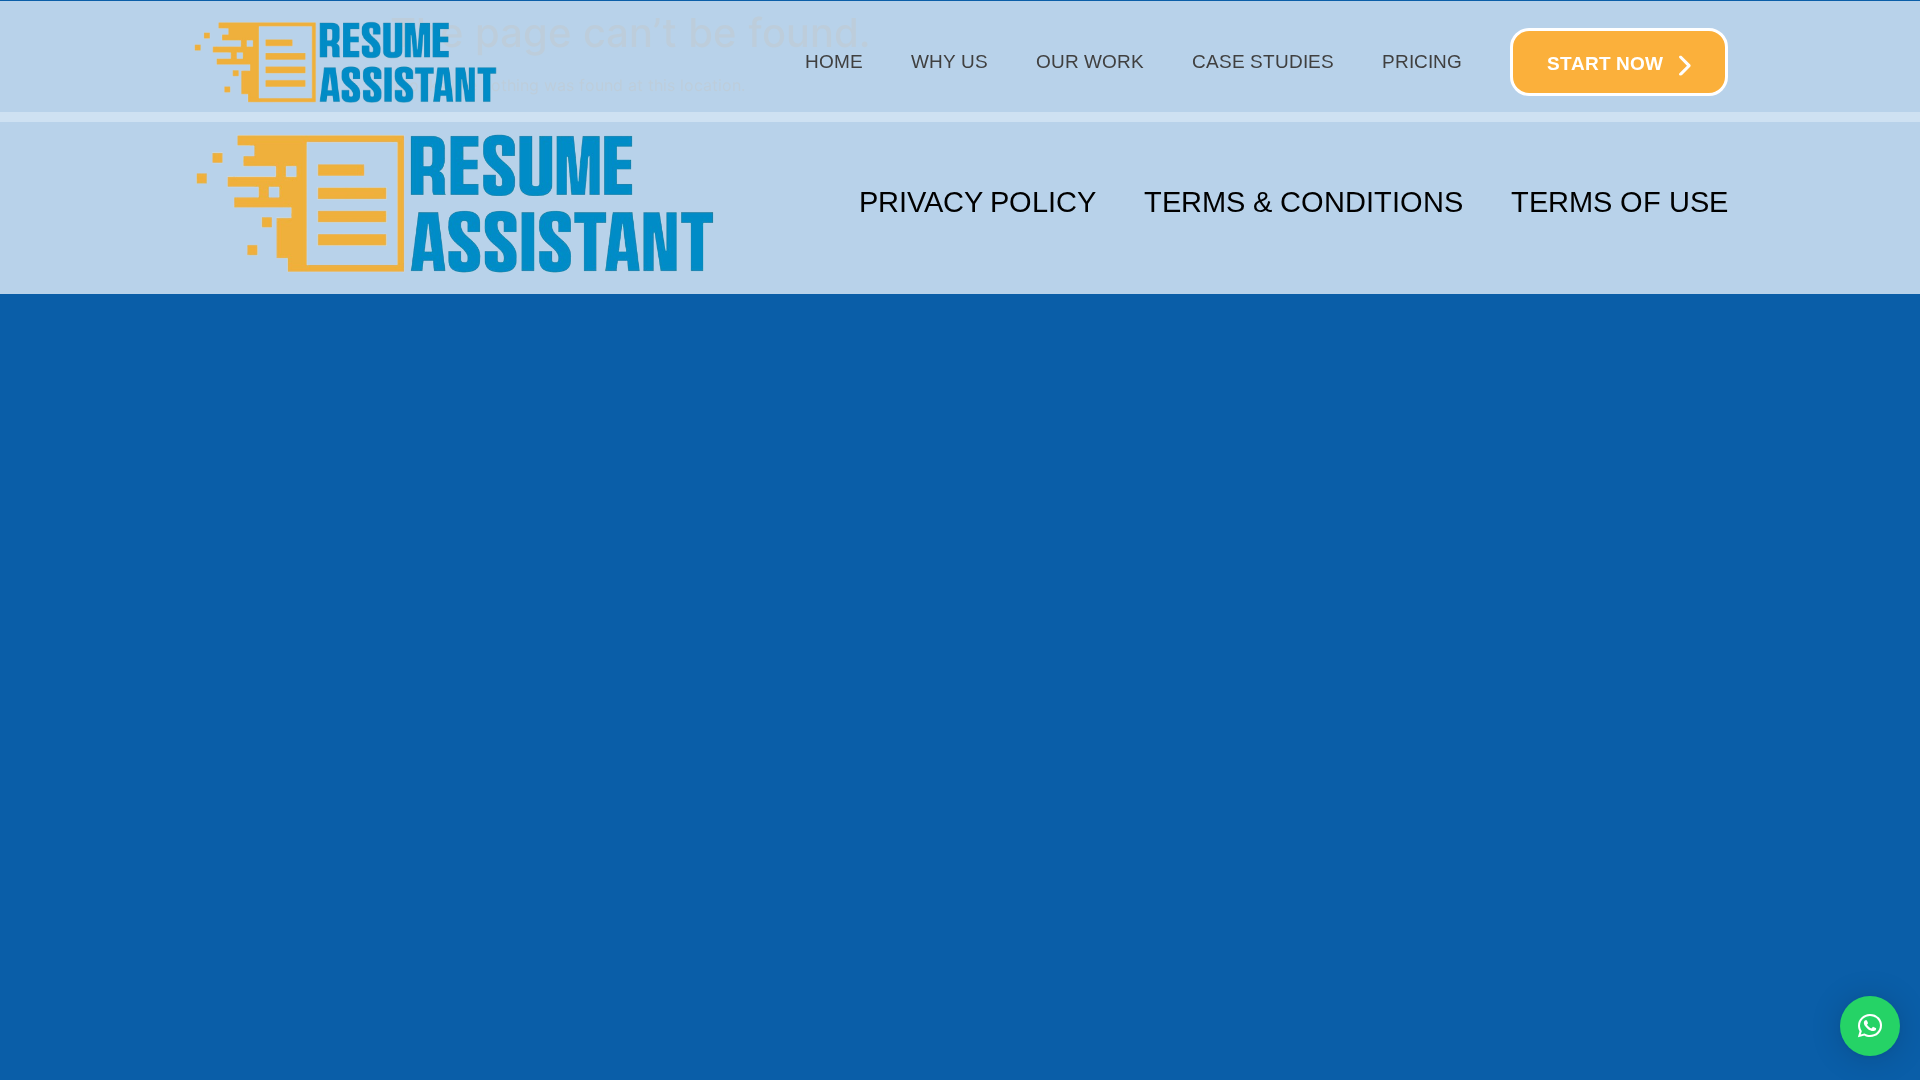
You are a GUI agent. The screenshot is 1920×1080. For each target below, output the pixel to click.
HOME (834, 61)
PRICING (1422, 61)
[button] (1870, 1026)
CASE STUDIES (1263, 61)
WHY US (949, 61)
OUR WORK (1090, 61)
